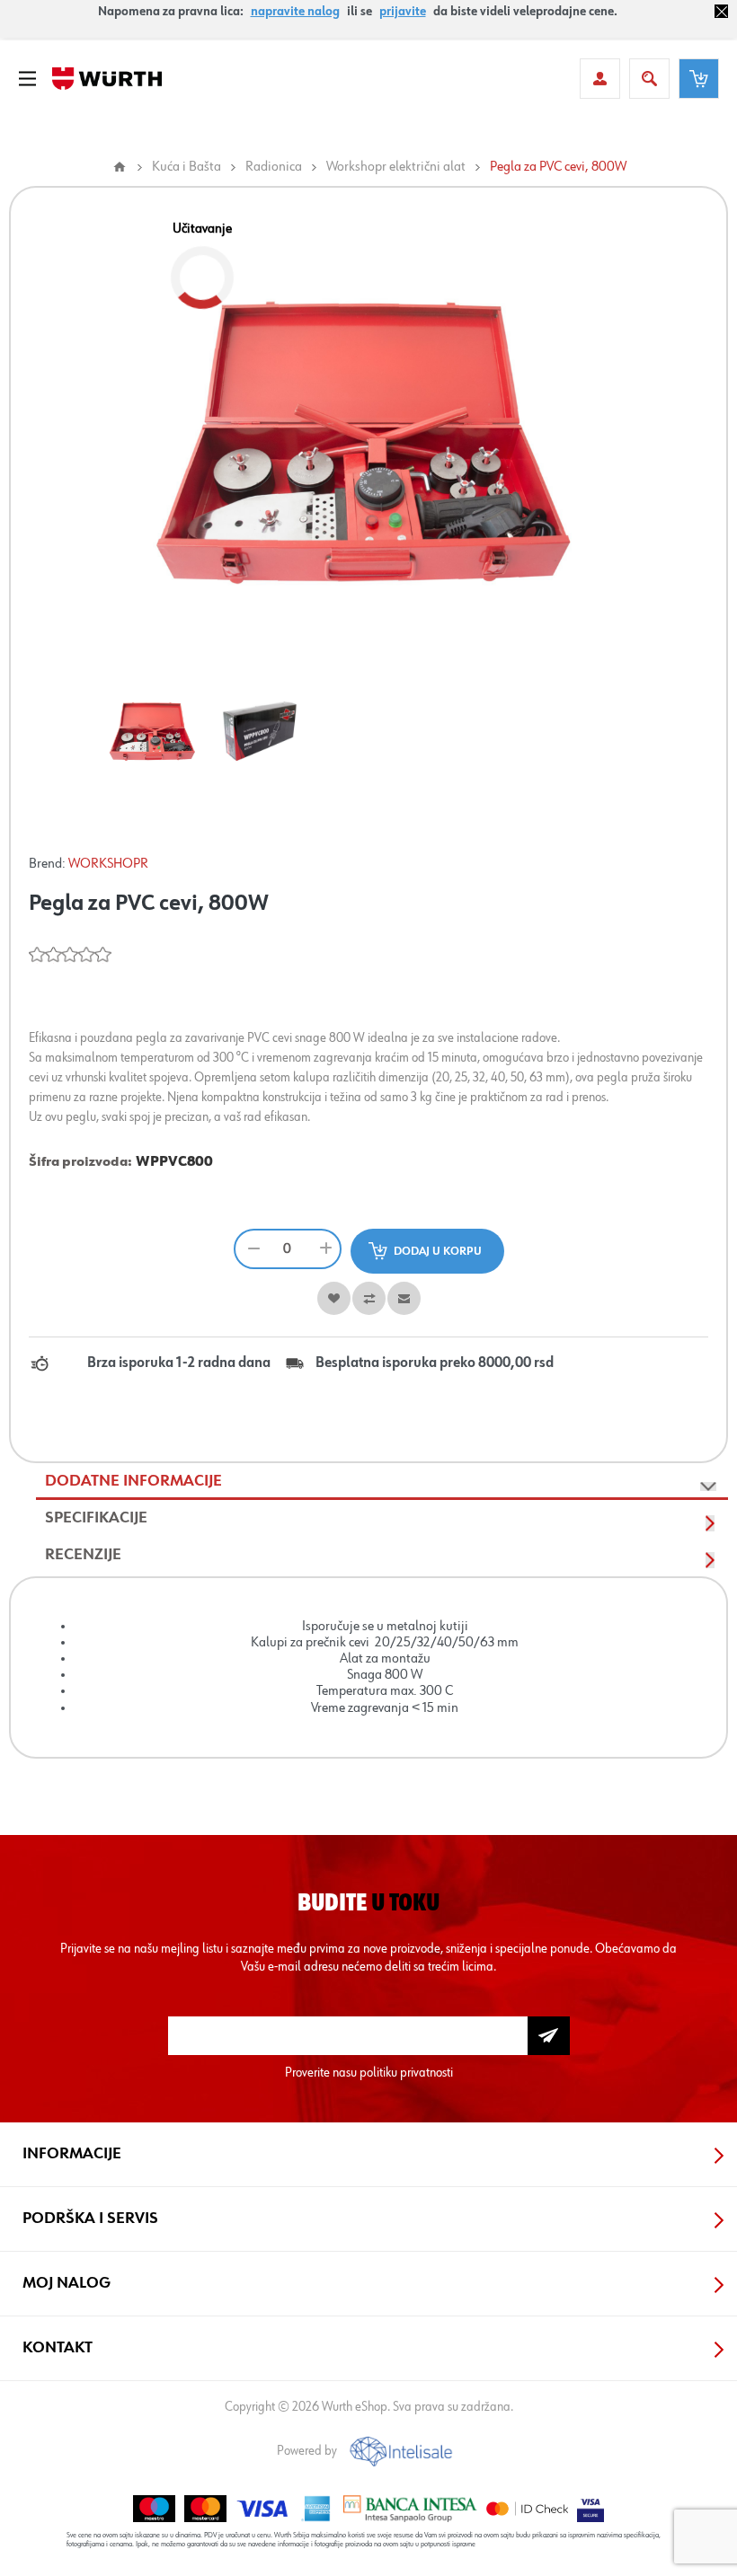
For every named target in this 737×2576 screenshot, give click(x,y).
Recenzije (83, 1555)
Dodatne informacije (133, 1481)
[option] (153, 730)
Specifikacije (96, 1518)
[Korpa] (699, 79)
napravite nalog (295, 12)
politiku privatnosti (406, 2073)
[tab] (382, 1482)
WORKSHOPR (108, 864)
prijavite (403, 12)
